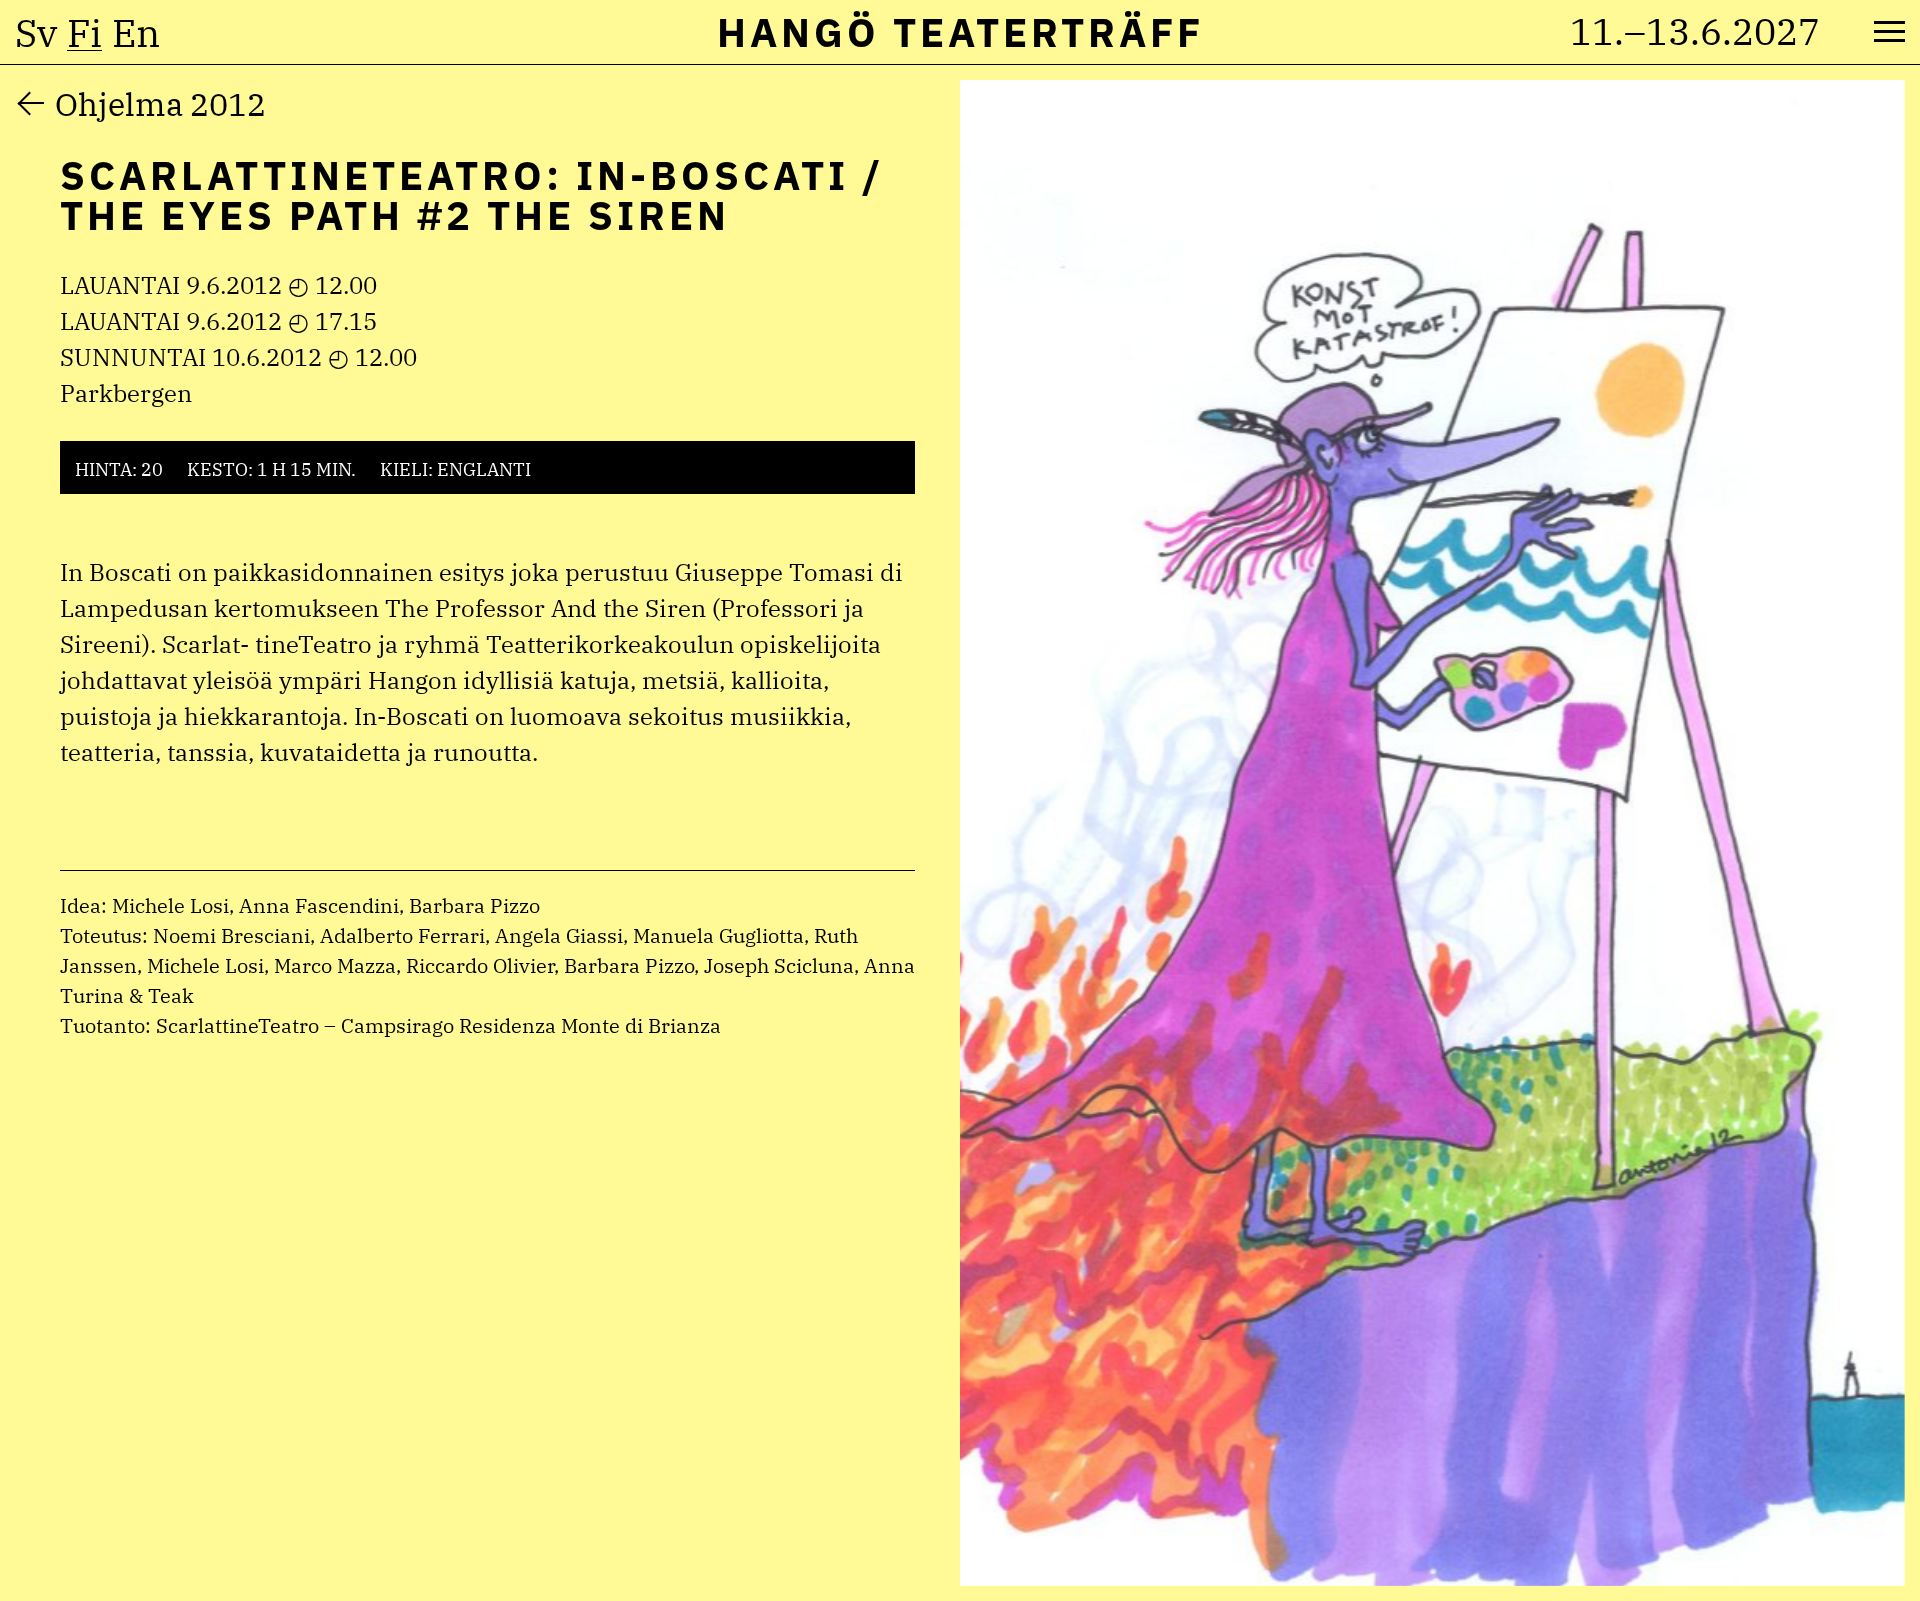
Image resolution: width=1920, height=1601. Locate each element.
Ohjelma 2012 (160, 104)
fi (84, 33)
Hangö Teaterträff (960, 32)
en (136, 33)
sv (36, 33)
